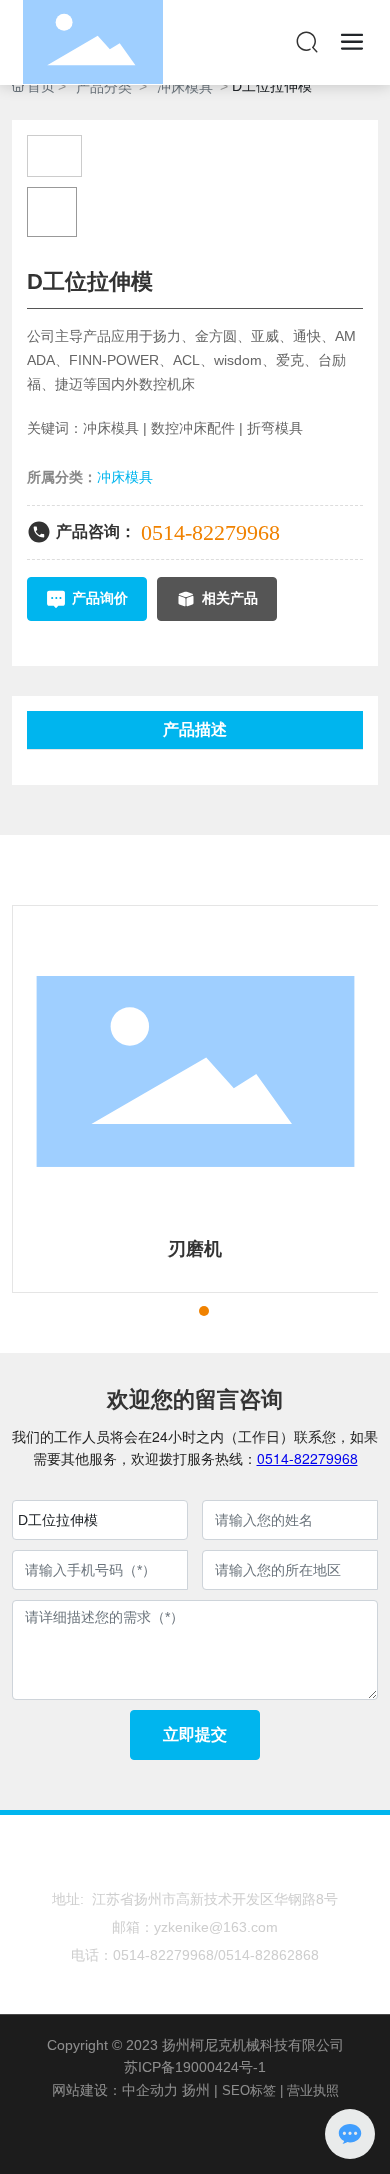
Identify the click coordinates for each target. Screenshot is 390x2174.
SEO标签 (249, 2090)
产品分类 (104, 87)
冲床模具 (185, 87)
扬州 (196, 2090)
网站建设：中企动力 (115, 2090)
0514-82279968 (210, 532)
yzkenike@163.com (216, 1927)
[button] (168, 1311)
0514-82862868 (268, 1955)
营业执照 (313, 2090)
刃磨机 (195, 1249)
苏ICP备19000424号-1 (195, 2067)
